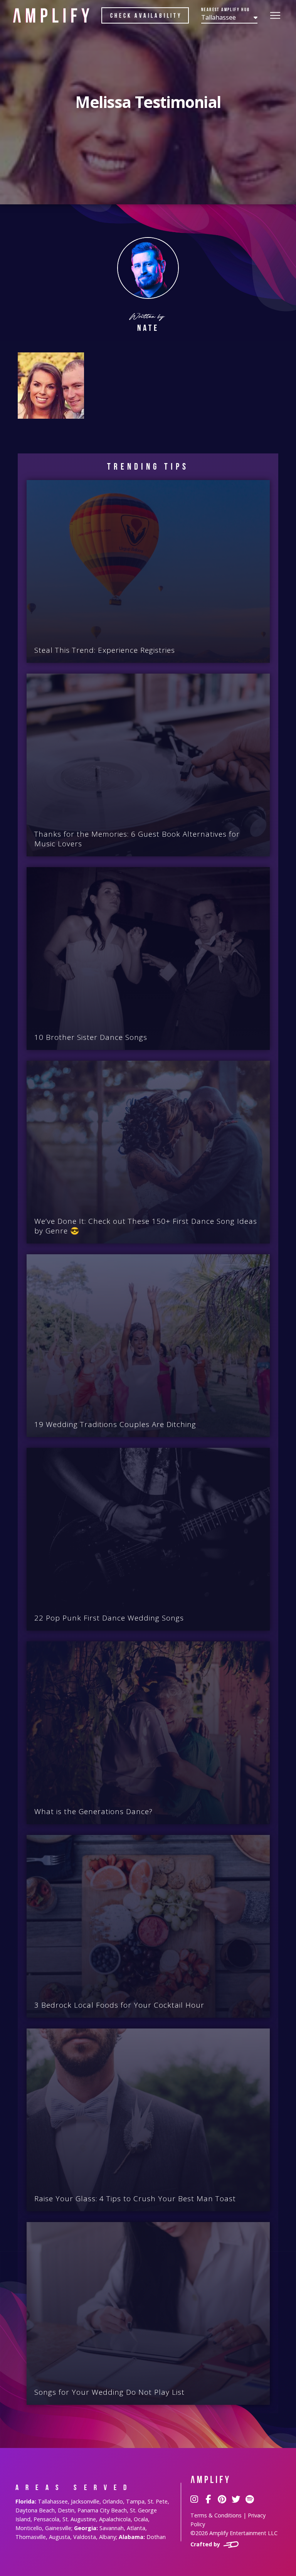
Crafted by (206, 2544)
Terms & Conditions (216, 2515)
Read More (153, 660)
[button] (229, 16)
